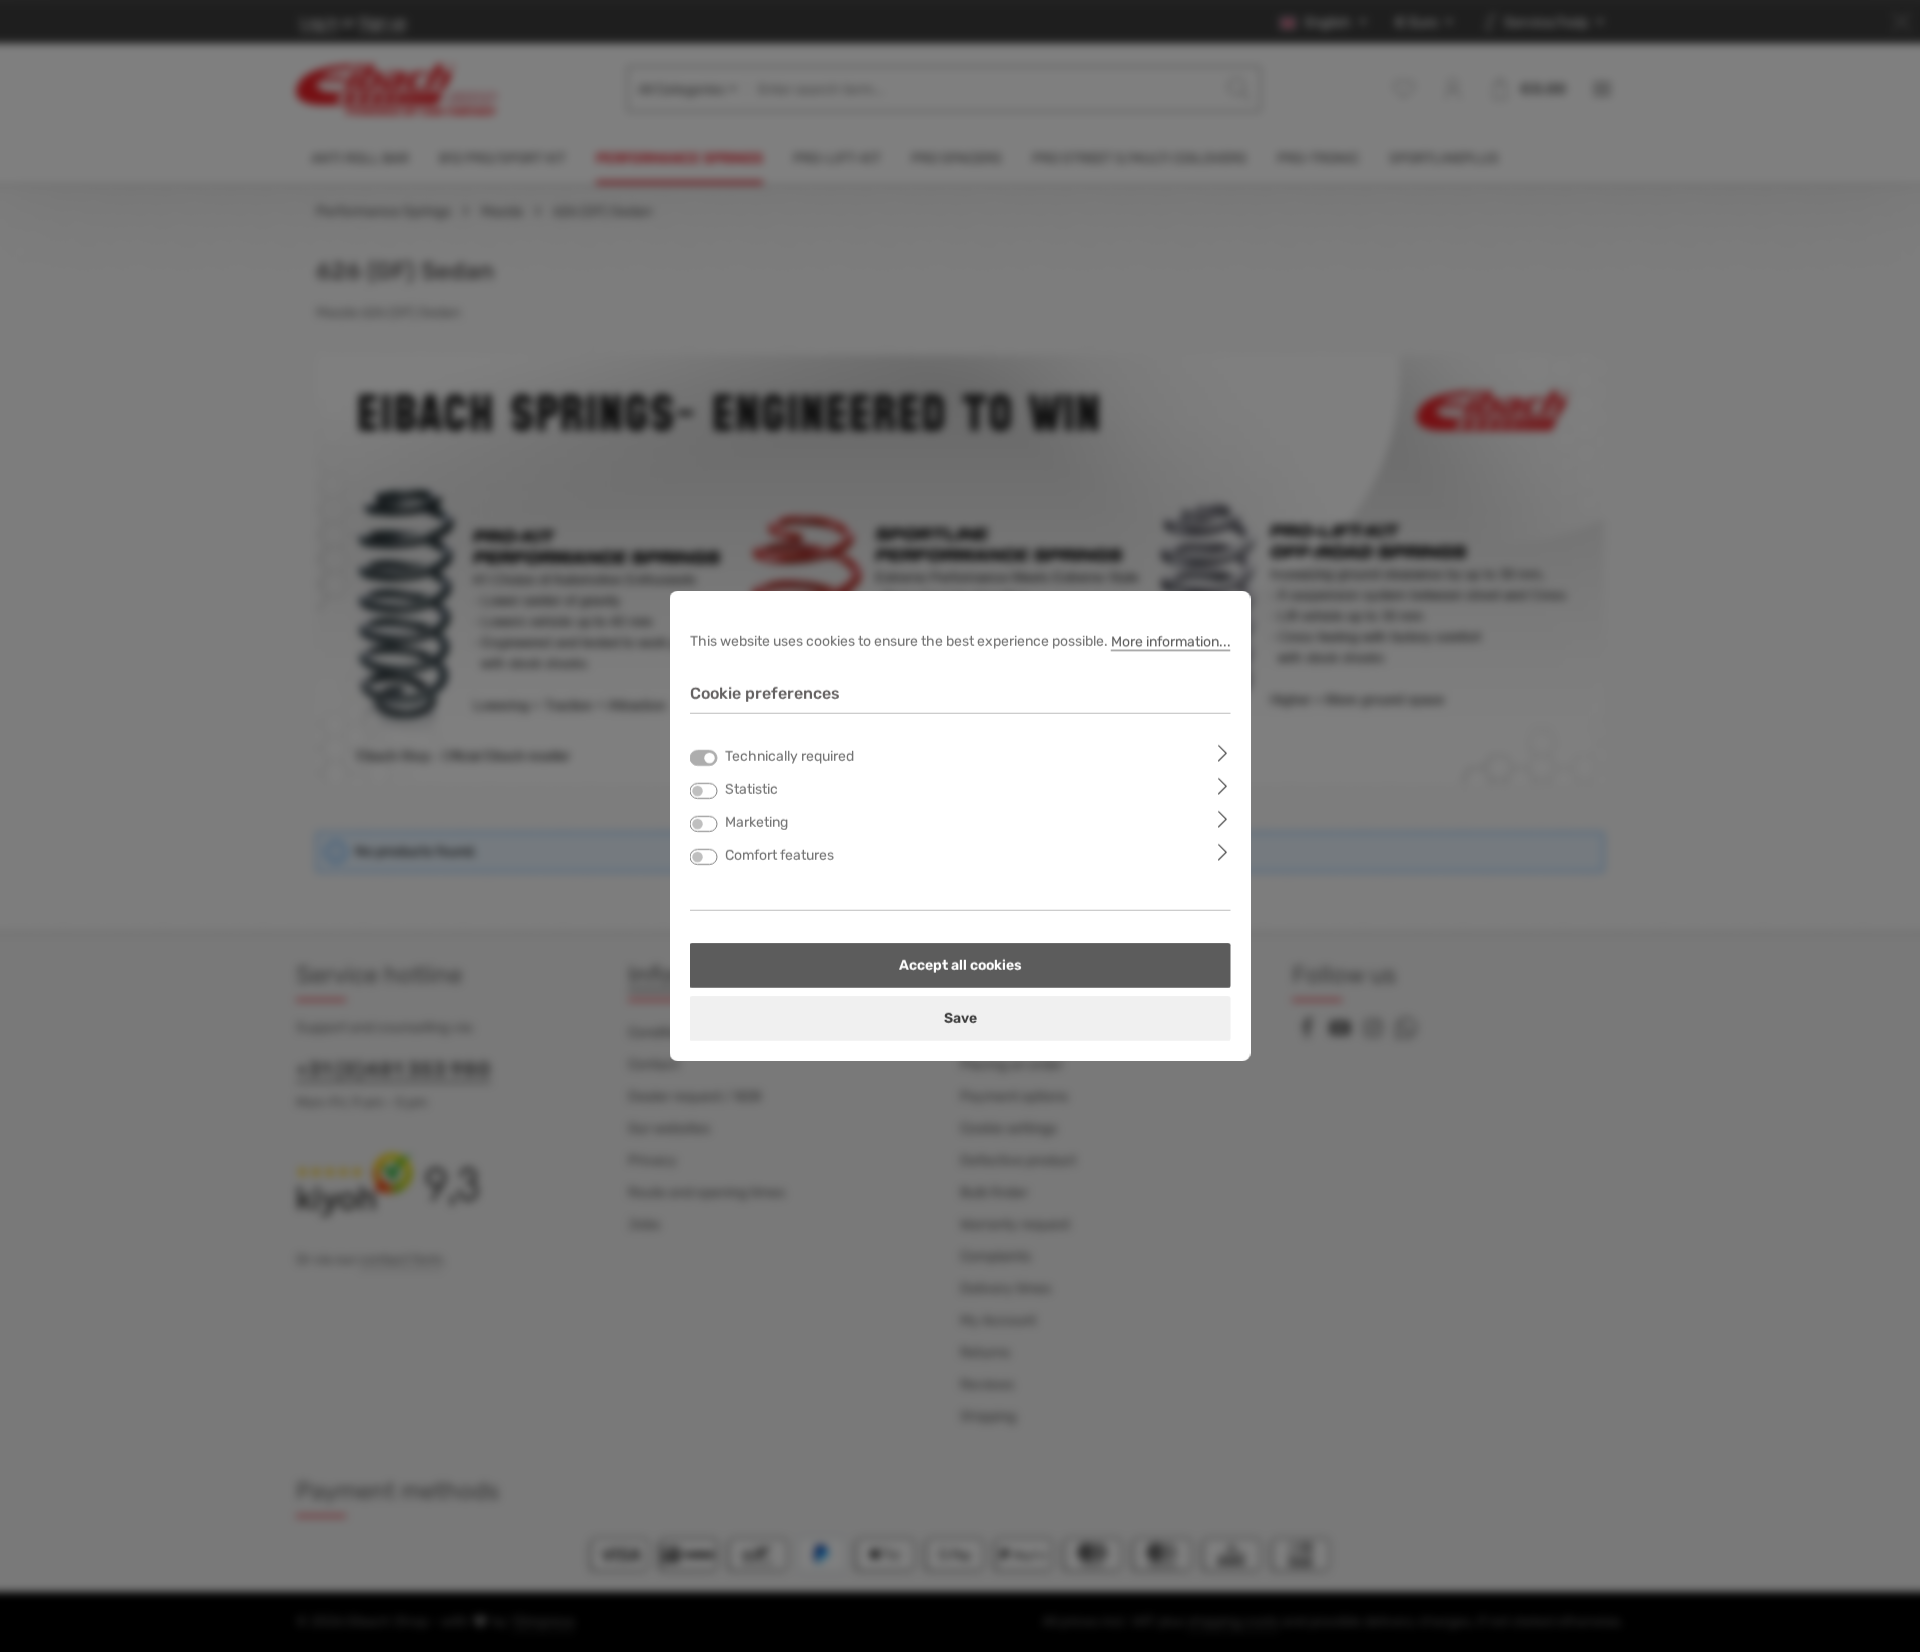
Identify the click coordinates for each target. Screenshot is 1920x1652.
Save (960, 1018)
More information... (1171, 641)
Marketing (756, 822)
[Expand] (1222, 752)
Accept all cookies (960, 965)
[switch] (704, 791)
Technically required (789, 756)
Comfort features (779, 855)
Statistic (751, 789)
